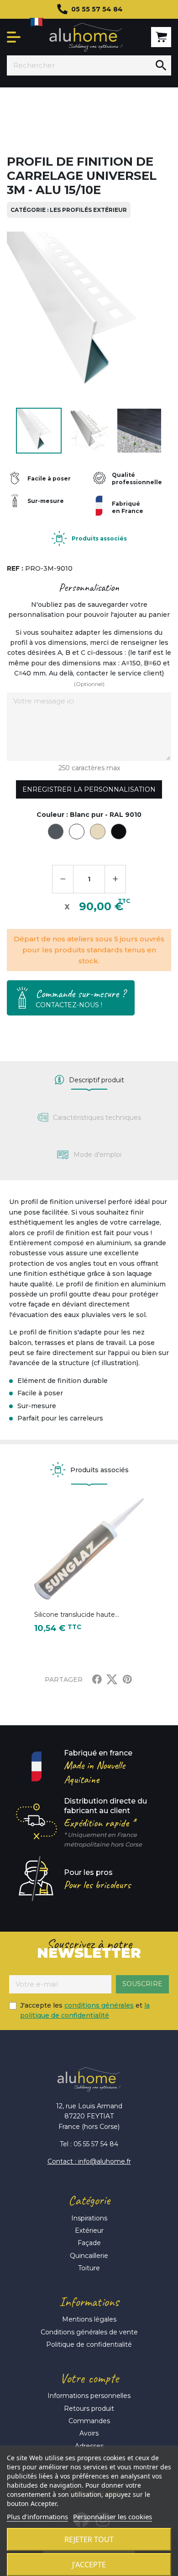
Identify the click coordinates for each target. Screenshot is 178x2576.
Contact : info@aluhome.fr (89, 2161)
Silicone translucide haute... (77, 1615)
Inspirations (89, 2218)
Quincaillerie (89, 2256)
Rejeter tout (89, 2539)
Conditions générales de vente (89, 2332)
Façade (89, 2243)
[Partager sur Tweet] (112, 1680)
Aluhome (86, 37)
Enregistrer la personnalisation (89, 789)
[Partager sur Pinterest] (127, 1680)
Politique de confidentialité (89, 2344)
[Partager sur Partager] (97, 1680)
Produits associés (99, 538)
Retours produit (89, 2409)
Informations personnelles (89, 2396)
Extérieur (89, 2230)
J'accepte (89, 2565)
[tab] (89, 1080)
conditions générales (99, 2005)
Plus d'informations (37, 2517)
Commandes (89, 2421)
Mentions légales (89, 2319)
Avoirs (89, 2433)
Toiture (89, 2268)
